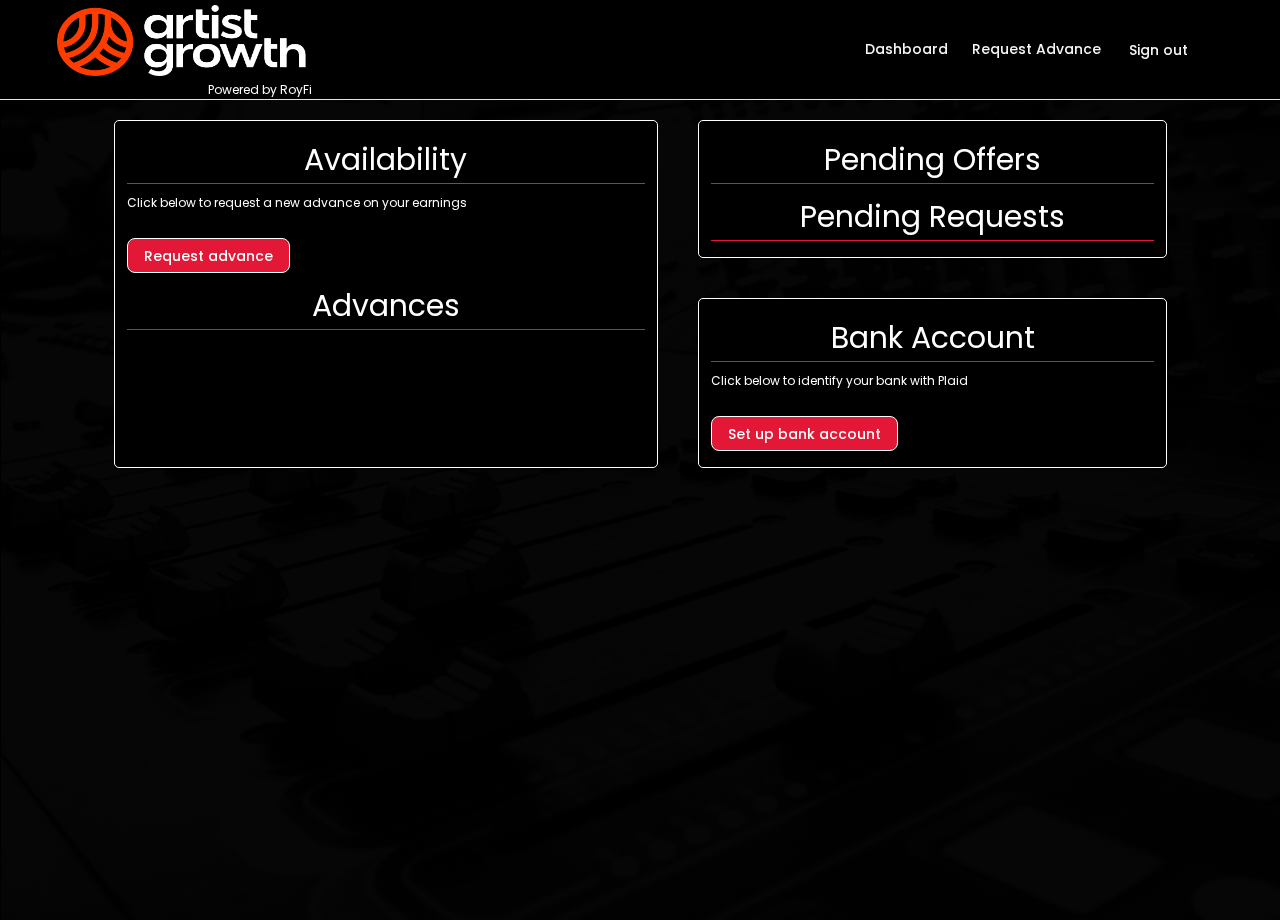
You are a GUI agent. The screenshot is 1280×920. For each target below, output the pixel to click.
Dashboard (906, 49)
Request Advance (1036, 49)
